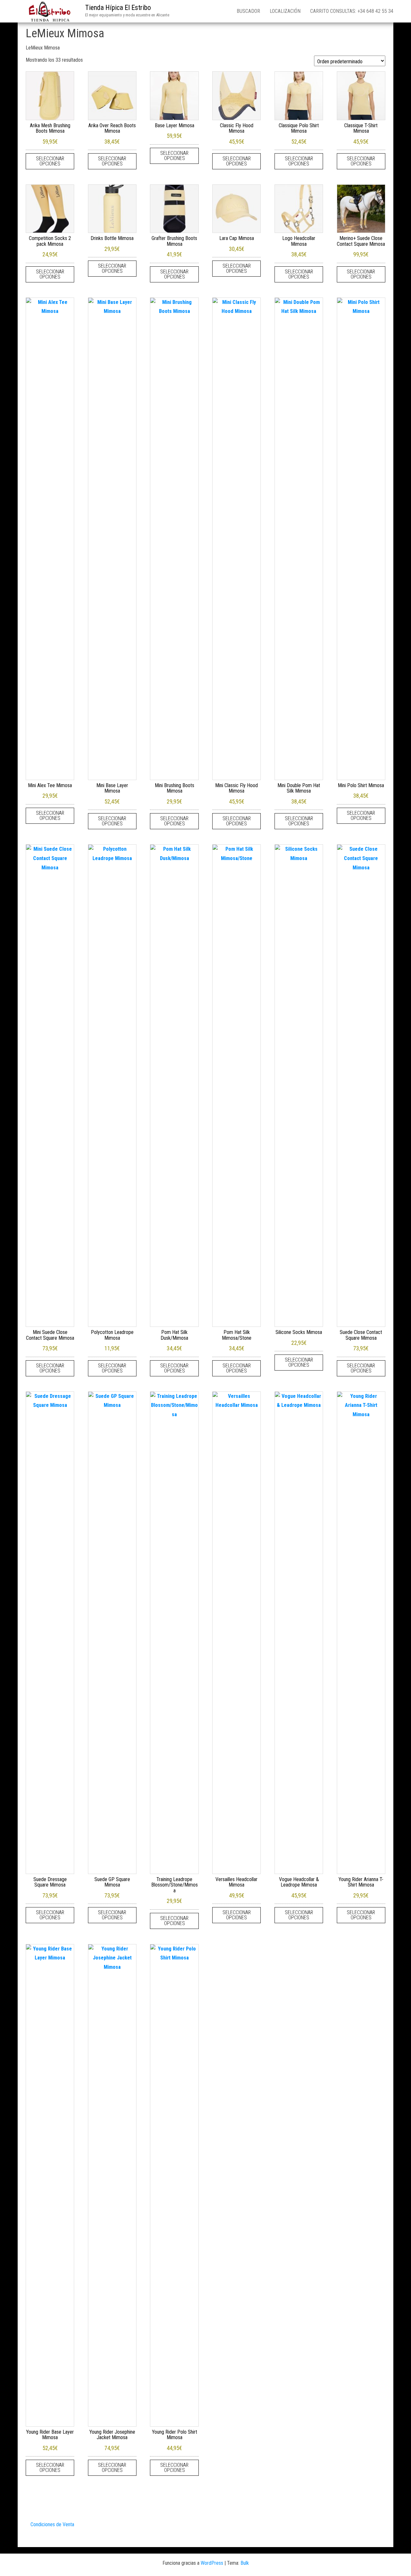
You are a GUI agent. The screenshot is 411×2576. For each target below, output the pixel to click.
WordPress (212, 2563)
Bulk (245, 2563)
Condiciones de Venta (52, 2524)
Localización (285, 11)
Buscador (248, 11)
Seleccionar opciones (50, 161)
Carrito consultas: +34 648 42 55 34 (352, 11)
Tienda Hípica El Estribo (118, 8)
